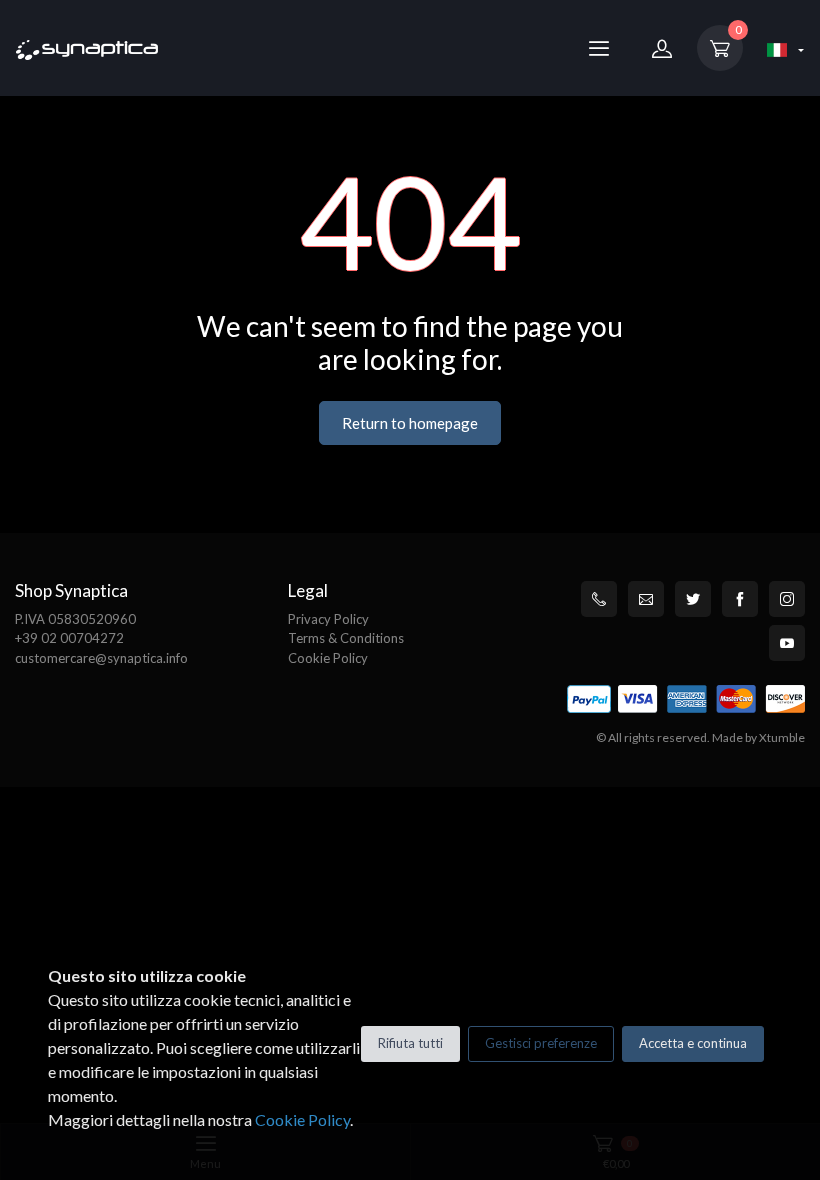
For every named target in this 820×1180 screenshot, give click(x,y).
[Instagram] (787, 599)
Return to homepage (410, 423)
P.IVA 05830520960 (75, 619)
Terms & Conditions (346, 638)
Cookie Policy (328, 658)
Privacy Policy (328, 619)
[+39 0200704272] (599, 599)
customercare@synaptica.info (101, 658)
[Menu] (599, 48)
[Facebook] (740, 599)
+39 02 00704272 (69, 638)
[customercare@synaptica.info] (646, 599)
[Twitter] (693, 599)
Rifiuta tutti (410, 1043)
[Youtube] (787, 643)
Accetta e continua (693, 1043)
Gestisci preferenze (541, 1043)
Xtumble (782, 737)
